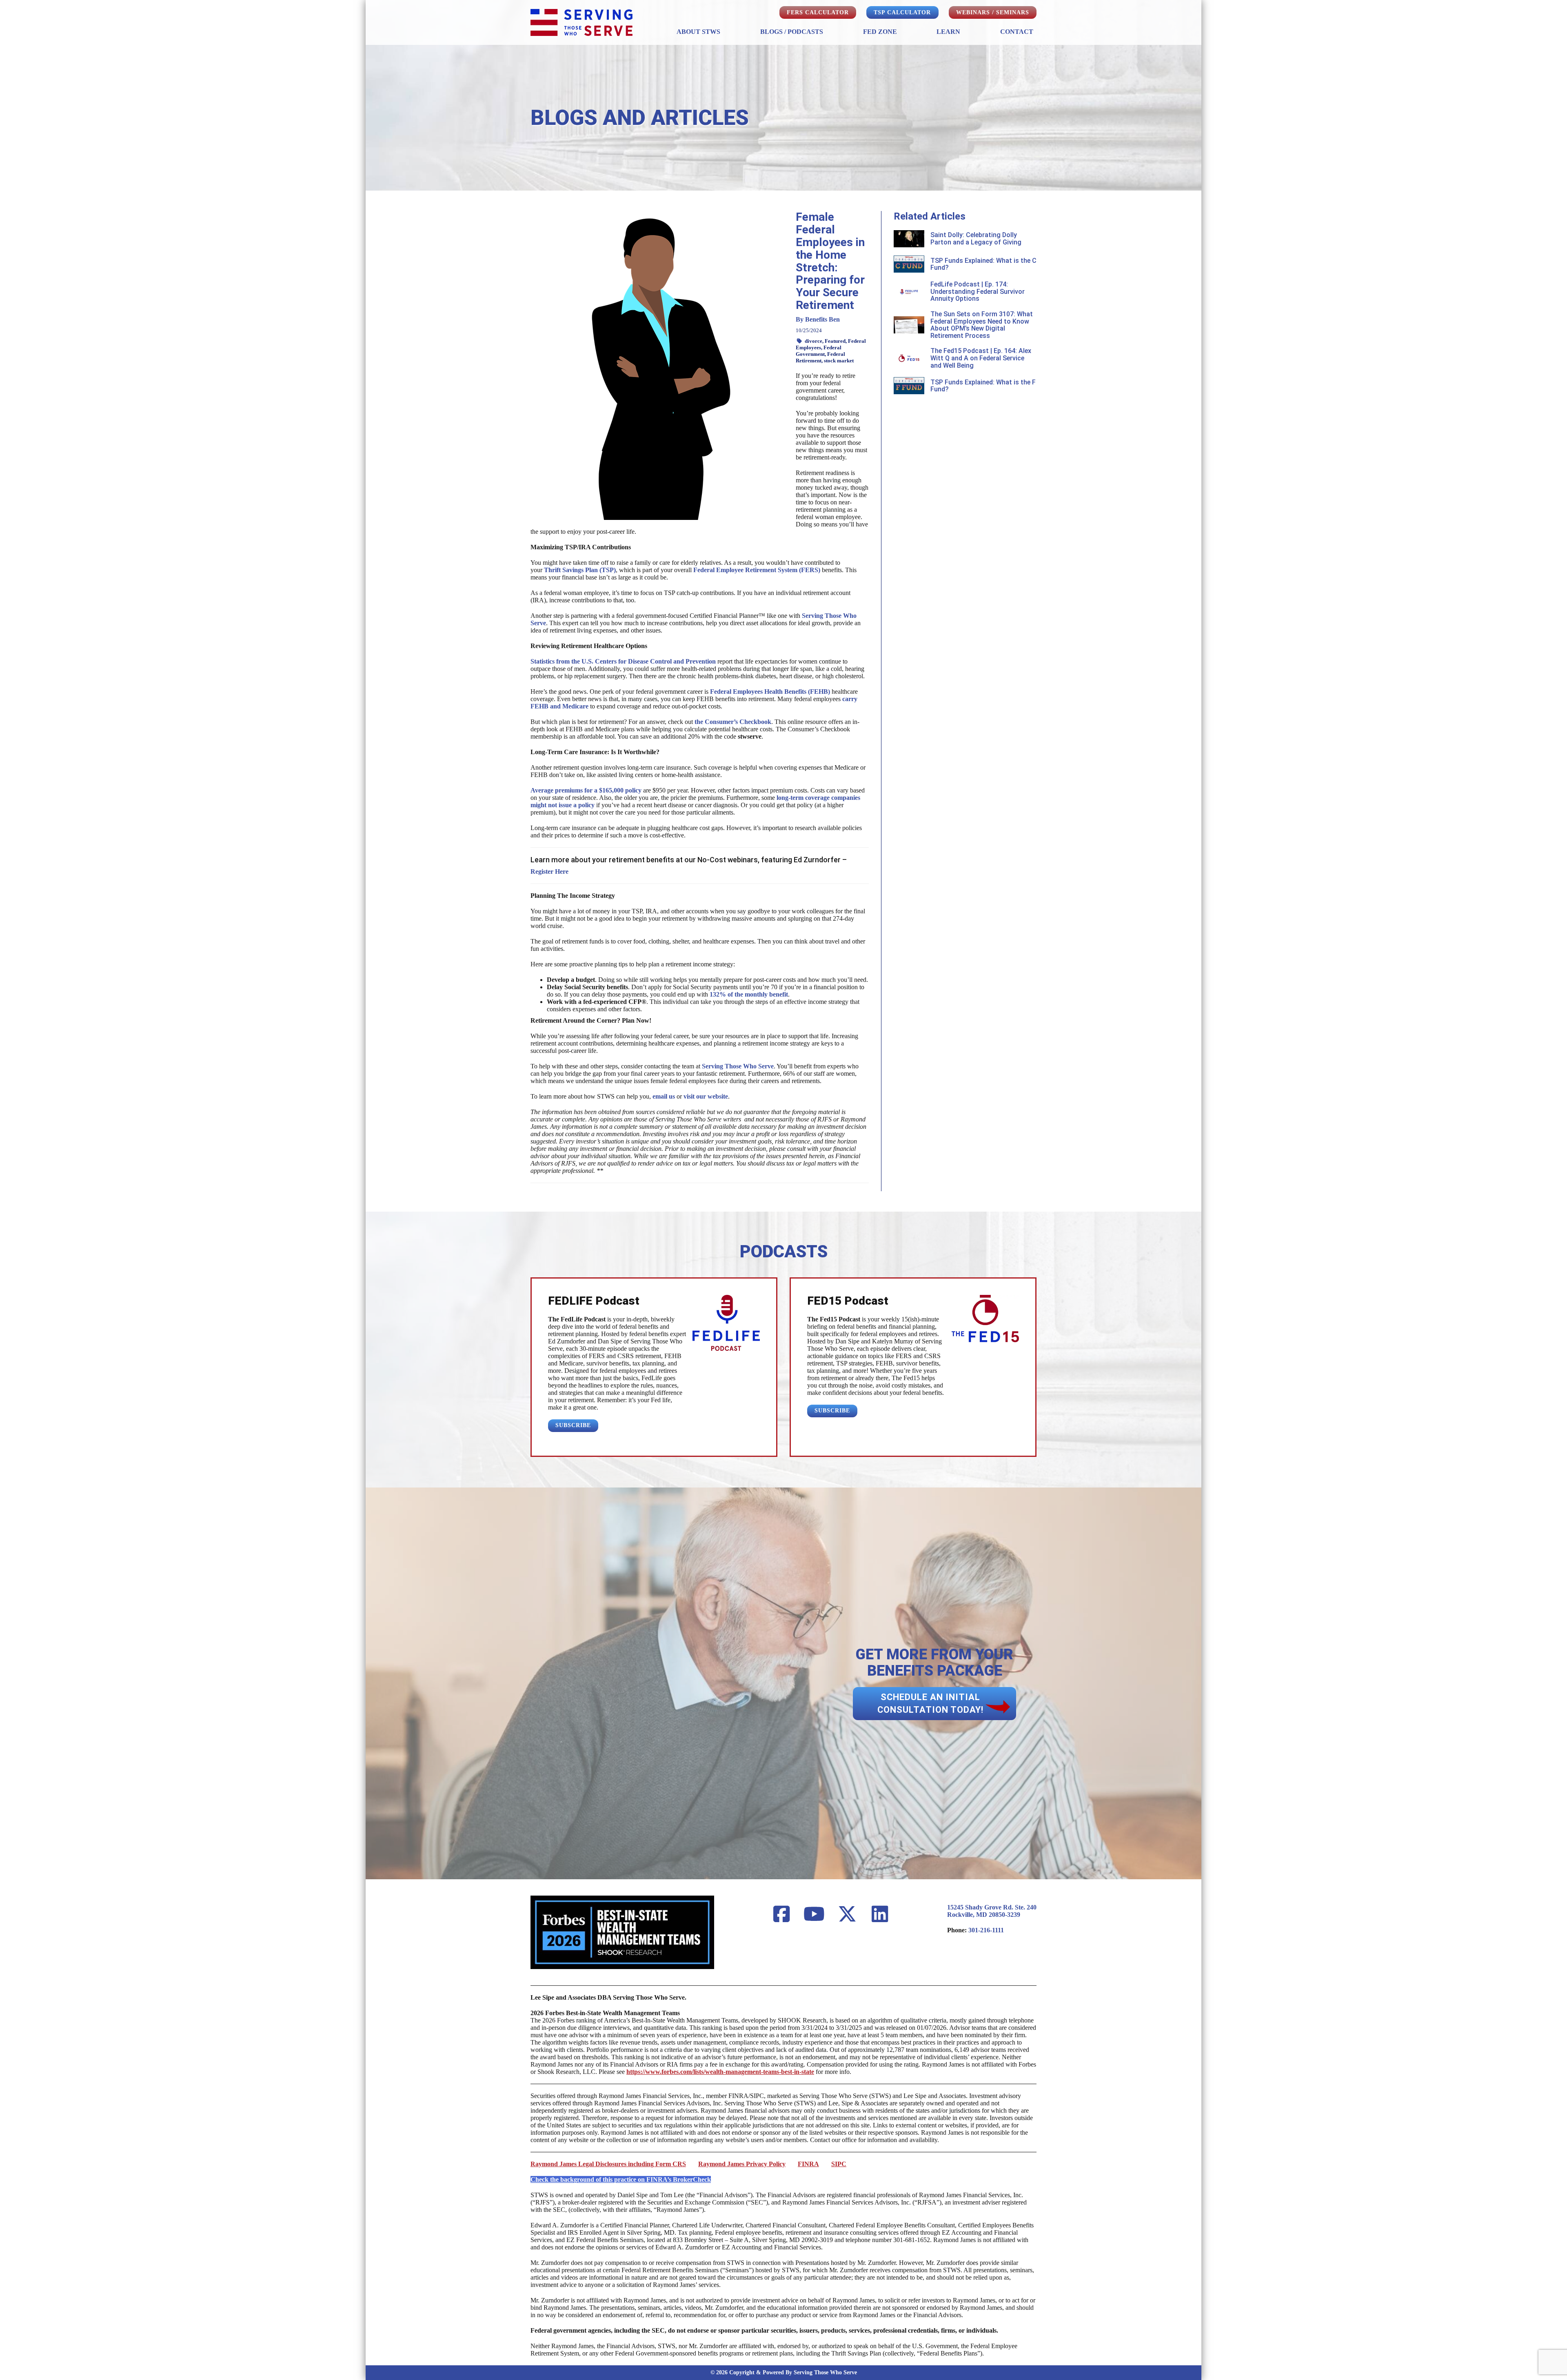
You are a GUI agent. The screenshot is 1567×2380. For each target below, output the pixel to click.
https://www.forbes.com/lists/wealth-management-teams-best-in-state (720, 2072)
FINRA (808, 2164)
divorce (813, 341)
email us (664, 1096)
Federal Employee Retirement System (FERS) (757, 570)
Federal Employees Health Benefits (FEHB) (770, 692)
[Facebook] (781, 1915)
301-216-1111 (986, 1930)
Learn (948, 32)
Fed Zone (880, 32)
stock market (839, 361)
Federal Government (819, 351)
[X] (847, 1915)
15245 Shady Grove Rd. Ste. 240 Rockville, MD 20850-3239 (992, 1911)
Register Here (549, 871)
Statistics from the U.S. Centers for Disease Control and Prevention (623, 661)
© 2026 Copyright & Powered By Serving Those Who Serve (784, 2372)
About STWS (698, 32)
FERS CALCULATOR (818, 12)
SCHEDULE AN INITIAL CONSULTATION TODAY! (930, 1703)
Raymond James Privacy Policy (742, 2164)
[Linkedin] (880, 1915)
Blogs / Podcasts (792, 32)
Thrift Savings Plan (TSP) (580, 570)
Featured (835, 341)
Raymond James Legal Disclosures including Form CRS (608, 2164)
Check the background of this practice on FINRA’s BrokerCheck (621, 2179)
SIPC (839, 2164)
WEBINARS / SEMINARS (993, 12)
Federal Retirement (820, 357)
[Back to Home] (582, 22)
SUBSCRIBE (573, 1425)
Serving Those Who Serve (738, 1066)
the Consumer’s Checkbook (733, 722)
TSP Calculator (902, 12)
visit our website (706, 1096)
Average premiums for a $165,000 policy (586, 790)
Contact (1017, 32)
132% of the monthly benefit (749, 994)
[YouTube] (815, 1915)
